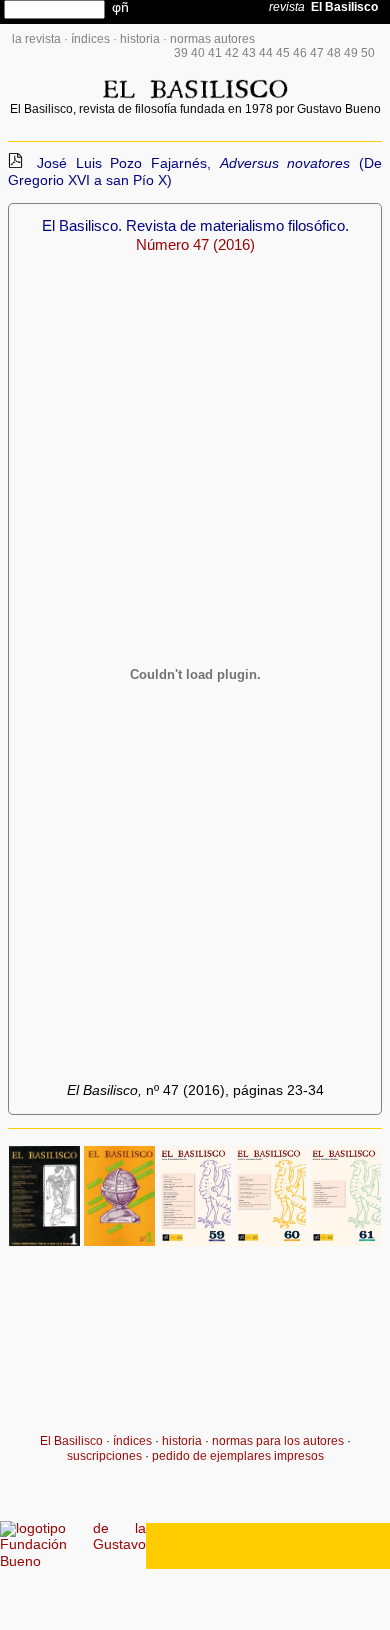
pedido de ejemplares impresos (238, 1456)
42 (232, 53)
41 (215, 53)
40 (198, 53)
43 (249, 53)
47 (317, 53)
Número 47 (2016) (195, 244)
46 (300, 53)
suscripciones (104, 1456)
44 (266, 53)
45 (283, 53)
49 (351, 53)
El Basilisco (71, 1441)
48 (334, 53)
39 (181, 53)
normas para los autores (278, 1441)
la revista (36, 39)
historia (140, 39)
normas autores (212, 39)
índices (90, 39)
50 (368, 53)
